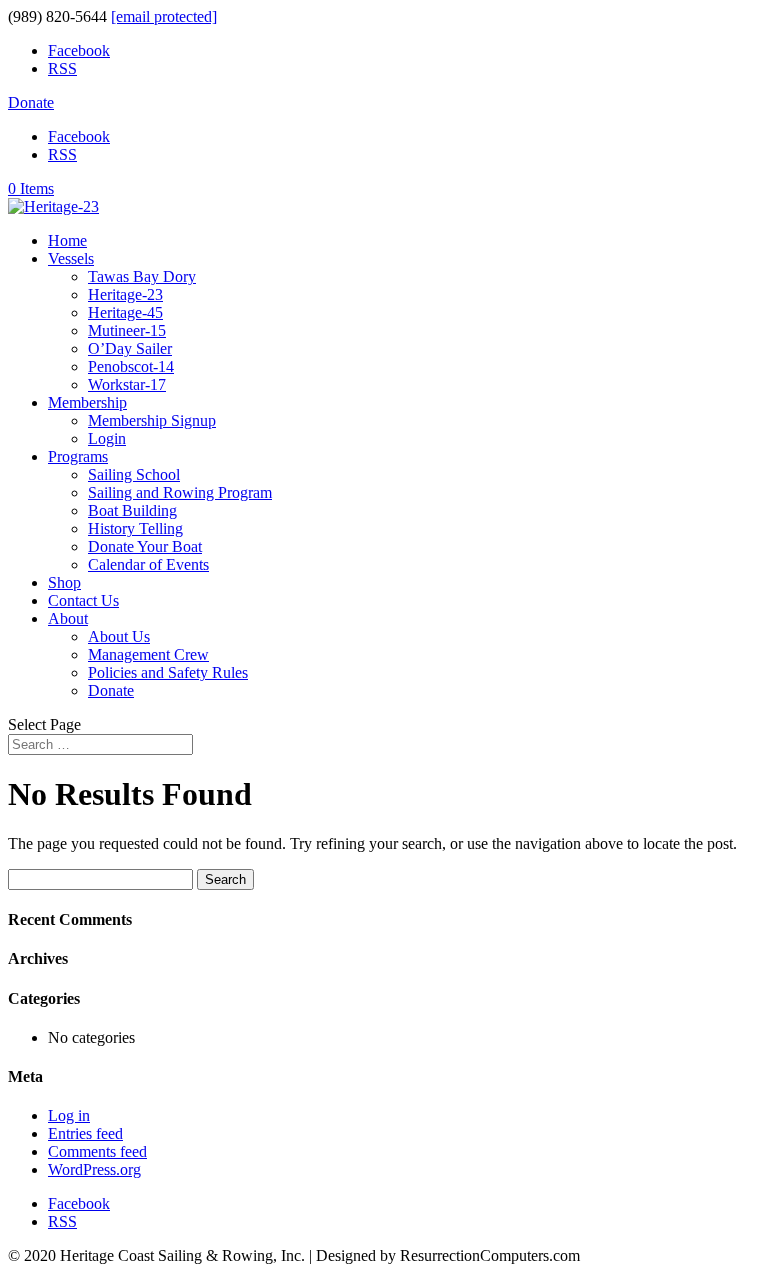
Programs (78, 456)
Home (67, 240)
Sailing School (134, 474)
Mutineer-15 (127, 330)
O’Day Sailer (130, 348)
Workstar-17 (127, 384)
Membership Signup (152, 420)
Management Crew (148, 654)
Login (107, 438)
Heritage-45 (125, 312)
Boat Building (132, 510)
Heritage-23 (125, 294)
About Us (119, 636)
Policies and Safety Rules (168, 672)
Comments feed (97, 1151)
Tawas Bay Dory (142, 276)
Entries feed (85, 1133)
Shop (64, 582)
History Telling (135, 528)
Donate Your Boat (145, 546)
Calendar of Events (148, 564)
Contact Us (83, 600)
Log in (69, 1115)
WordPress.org (94, 1169)
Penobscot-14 (131, 366)
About (68, 618)
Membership (87, 402)
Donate (31, 102)
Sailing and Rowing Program (180, 492)
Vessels (71, 258)
